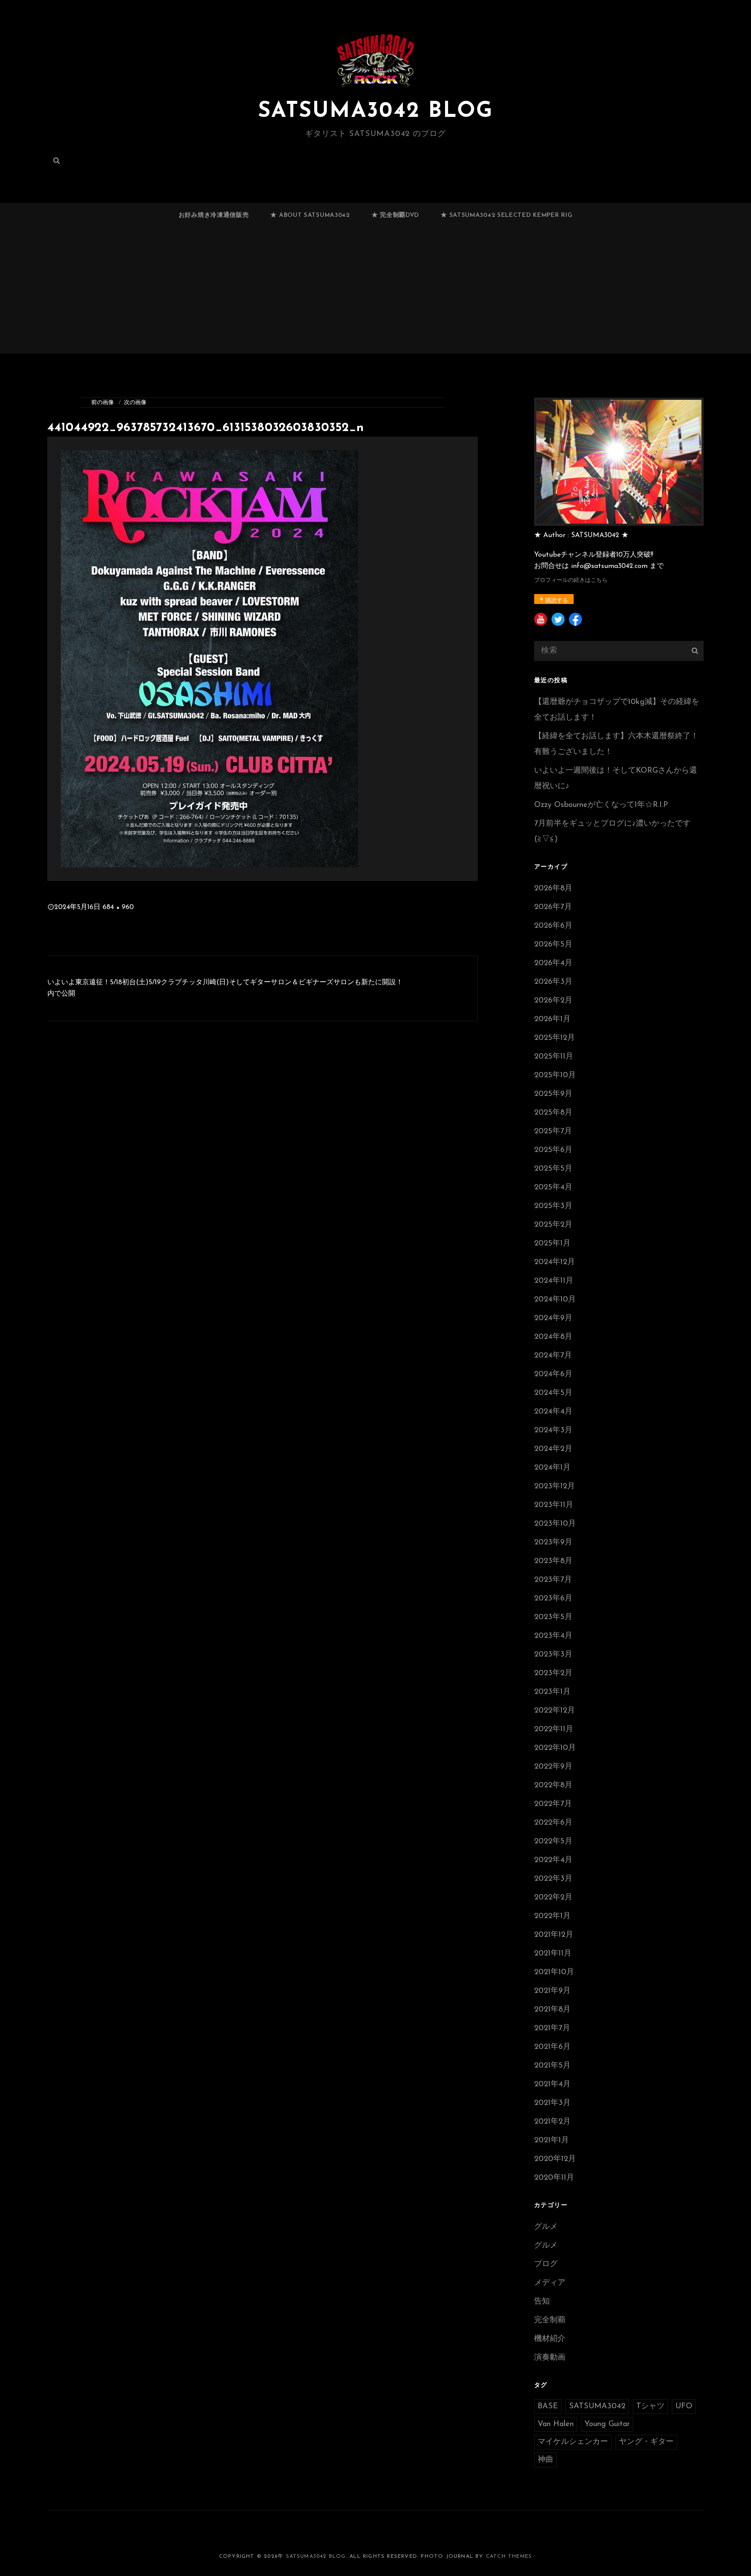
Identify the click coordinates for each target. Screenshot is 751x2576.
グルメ (546, 2227)
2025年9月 (553, 1094)
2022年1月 (552, 1916)
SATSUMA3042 (597, 2407)
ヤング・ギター (646, 2442)
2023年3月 (553, 1655)
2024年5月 (553, 1393)
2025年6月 (553, 1150)
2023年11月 (554, 1505)
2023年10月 (555, 1524)
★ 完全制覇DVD (395, 215)
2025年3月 (553, 1206)
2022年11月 (554, 1730)
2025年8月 (553, 1113)
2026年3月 (553, 982)
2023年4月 (553, 1636)
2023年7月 (553, 1580)
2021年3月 (552, 2103)
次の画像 (135, 403)
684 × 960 (118, 907)
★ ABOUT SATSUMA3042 (310, 215)
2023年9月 (553, 1543)
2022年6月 (553, 1823)
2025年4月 (553, 1188)
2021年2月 (552, 2122)
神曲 (545, 2460)
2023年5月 (553, 1617)
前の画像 (103, 403)
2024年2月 (553, 1449)
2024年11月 (554, 1281)
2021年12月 (554, 1935)
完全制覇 (550, 2320)
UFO (684, 2407)
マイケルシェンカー (573, 2442)
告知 (542, 2302)
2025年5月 (553, 1169)
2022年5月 (553, 1842)
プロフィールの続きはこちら (571, 580)
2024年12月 (555, 1262)
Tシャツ (650, 2407)
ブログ (546, 2264)
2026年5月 (553, 945)
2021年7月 (552, 2028)
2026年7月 (553, 907)
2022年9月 (553, 1767)
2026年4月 (553, 963)
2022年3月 (553, 1879)
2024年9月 (553, 1318)
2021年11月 (553, 1954)
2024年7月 (553, 1356)
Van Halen (556, 2424)
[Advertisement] (375, 294)
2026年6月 (553, 926)
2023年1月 (552, 1692)
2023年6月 (553, 1599)
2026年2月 (553, 1001)
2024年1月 (552, 1468)
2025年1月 (552, 1244)
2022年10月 (555, 1748)
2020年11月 (554, 2178)
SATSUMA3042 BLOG (375, 111)
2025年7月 (553, 1132)
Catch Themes (509, 2556)
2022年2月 (553, 1898)
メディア (550, 2283)
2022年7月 (553, 1804)
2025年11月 (554, 1057)
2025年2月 (553, 1225)
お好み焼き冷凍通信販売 (214, 215)
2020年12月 (555, 2159)
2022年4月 (553, 1860)
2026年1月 (552, 1019)
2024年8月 (553, 1337)
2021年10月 (554, 1972)
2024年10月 (555, 1300)
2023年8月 (553, 1561)
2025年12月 (555, 1038)
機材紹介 (550, 2339)
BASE (548, 2407)
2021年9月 (552, 1991)
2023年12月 (555, 1487)
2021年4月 (552, 2085)
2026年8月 (553, 889)
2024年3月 (553, 1431)
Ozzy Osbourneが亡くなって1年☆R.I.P (601, 805)
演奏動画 (550, 2358)
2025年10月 (555, 1076)
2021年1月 (552, 2141)
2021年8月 (552, 2010)
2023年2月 (553, 1673)
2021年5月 (552, 2066)
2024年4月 (553, 1412)
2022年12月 (555, 1711)
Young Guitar (607, 2424)
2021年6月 (552, 2047)
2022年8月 (553, 1786)
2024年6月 (553, 1374)
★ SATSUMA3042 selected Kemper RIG (507, 215)
